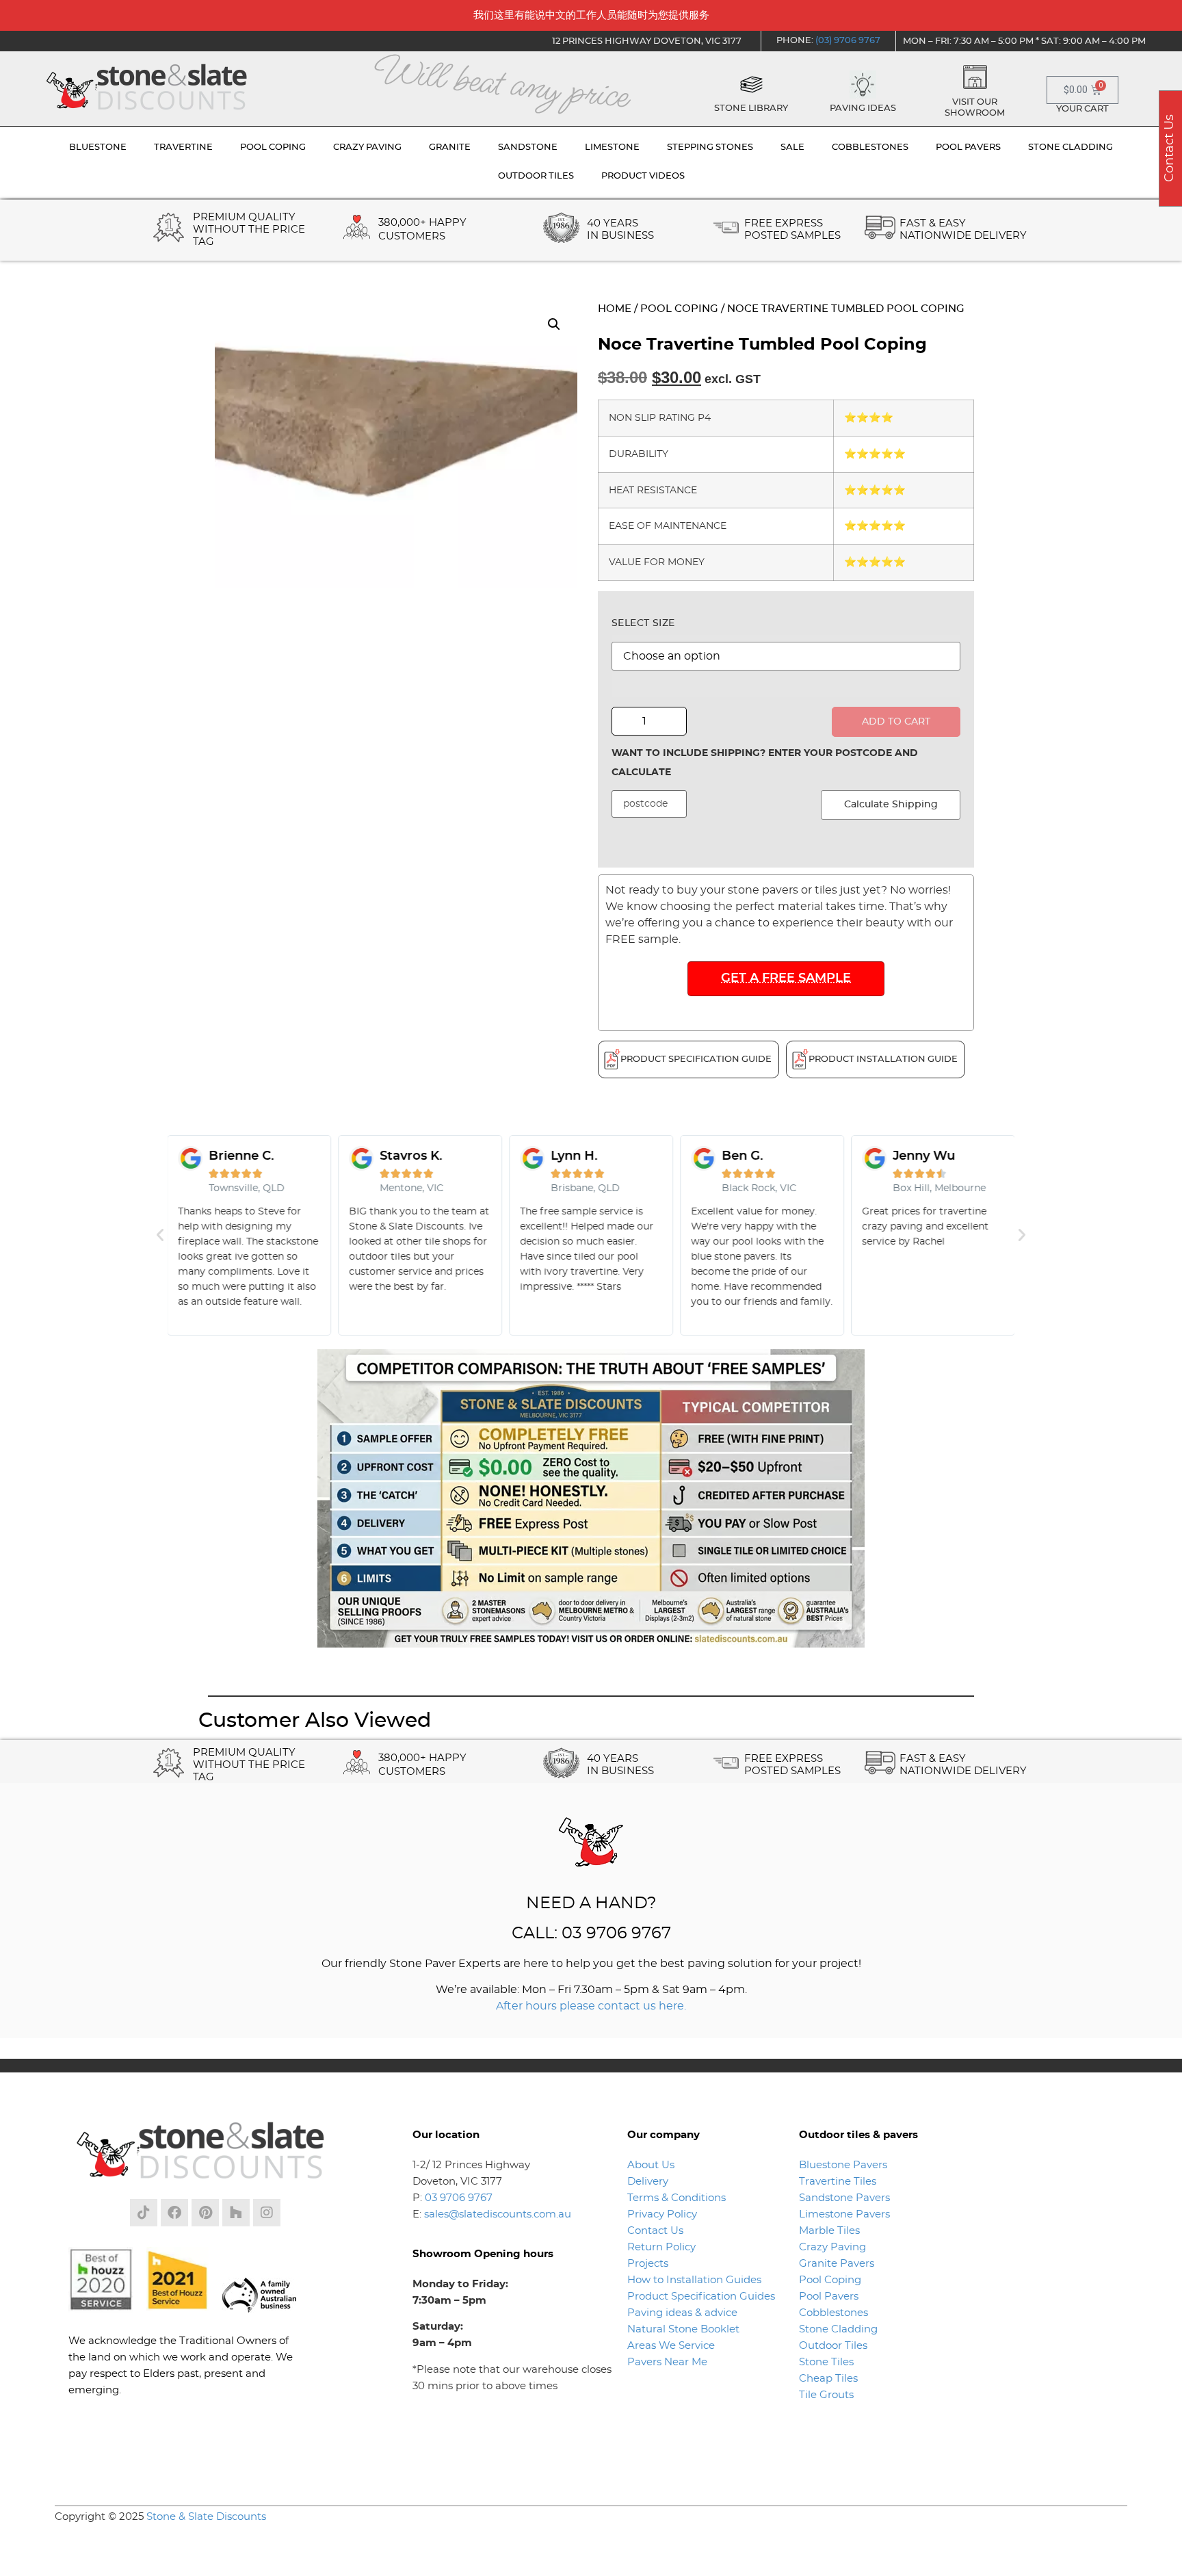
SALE (792, 147)
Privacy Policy (662, 2214)
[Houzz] (236, 2213)
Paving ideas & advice (682, 2313)
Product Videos (643, 176)
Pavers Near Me (667, 2362)
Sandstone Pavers (844, 2198)
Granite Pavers (837, 2264)
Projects (648, 2264)
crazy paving (367, 147)
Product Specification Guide (696, 1059)
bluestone (98, 147)
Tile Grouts (826, 2395)
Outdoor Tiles (833, 2346)
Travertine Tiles (838, 2182)
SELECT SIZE (643, 623)
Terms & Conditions (677, 2198)
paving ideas (863, 108)
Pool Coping (679, 309)
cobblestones (870, 147)
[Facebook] (174, 2213)
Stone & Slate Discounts (206, 2517)
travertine (183, 147)
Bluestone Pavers (843, 2165)
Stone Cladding (838, 2329)
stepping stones (710, 147)
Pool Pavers (829, 2297)
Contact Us (655, 2231)
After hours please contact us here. (591, 2006)
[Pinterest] (205, 2213)
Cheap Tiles (828, 2379)
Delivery (648, 2182)
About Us (651, 2165)
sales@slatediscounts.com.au (498, 2214)
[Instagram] (267, 2213)
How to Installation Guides (694, 2280)
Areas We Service (671, 2346)
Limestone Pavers (844, 2214)
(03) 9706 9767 (848, 41)
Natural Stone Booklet (683, 2329)
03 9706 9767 (459, 2198)
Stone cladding (1071, 147)
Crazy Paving (832, 2247)
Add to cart (896, 722)
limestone (612, 147)
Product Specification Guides (702, 2297)
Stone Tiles (826, 2362)
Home (615, 309)
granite (450, 147)
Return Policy (661, 2247)
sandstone (528, 147)
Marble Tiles (829, 2231)
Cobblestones (833, 2313)
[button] (554, 324)
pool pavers (968, 147)
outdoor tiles (536, 176)
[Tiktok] (144, 2213)
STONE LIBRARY (751, 108)
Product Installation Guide (883, 1059)
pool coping (273, 147)
